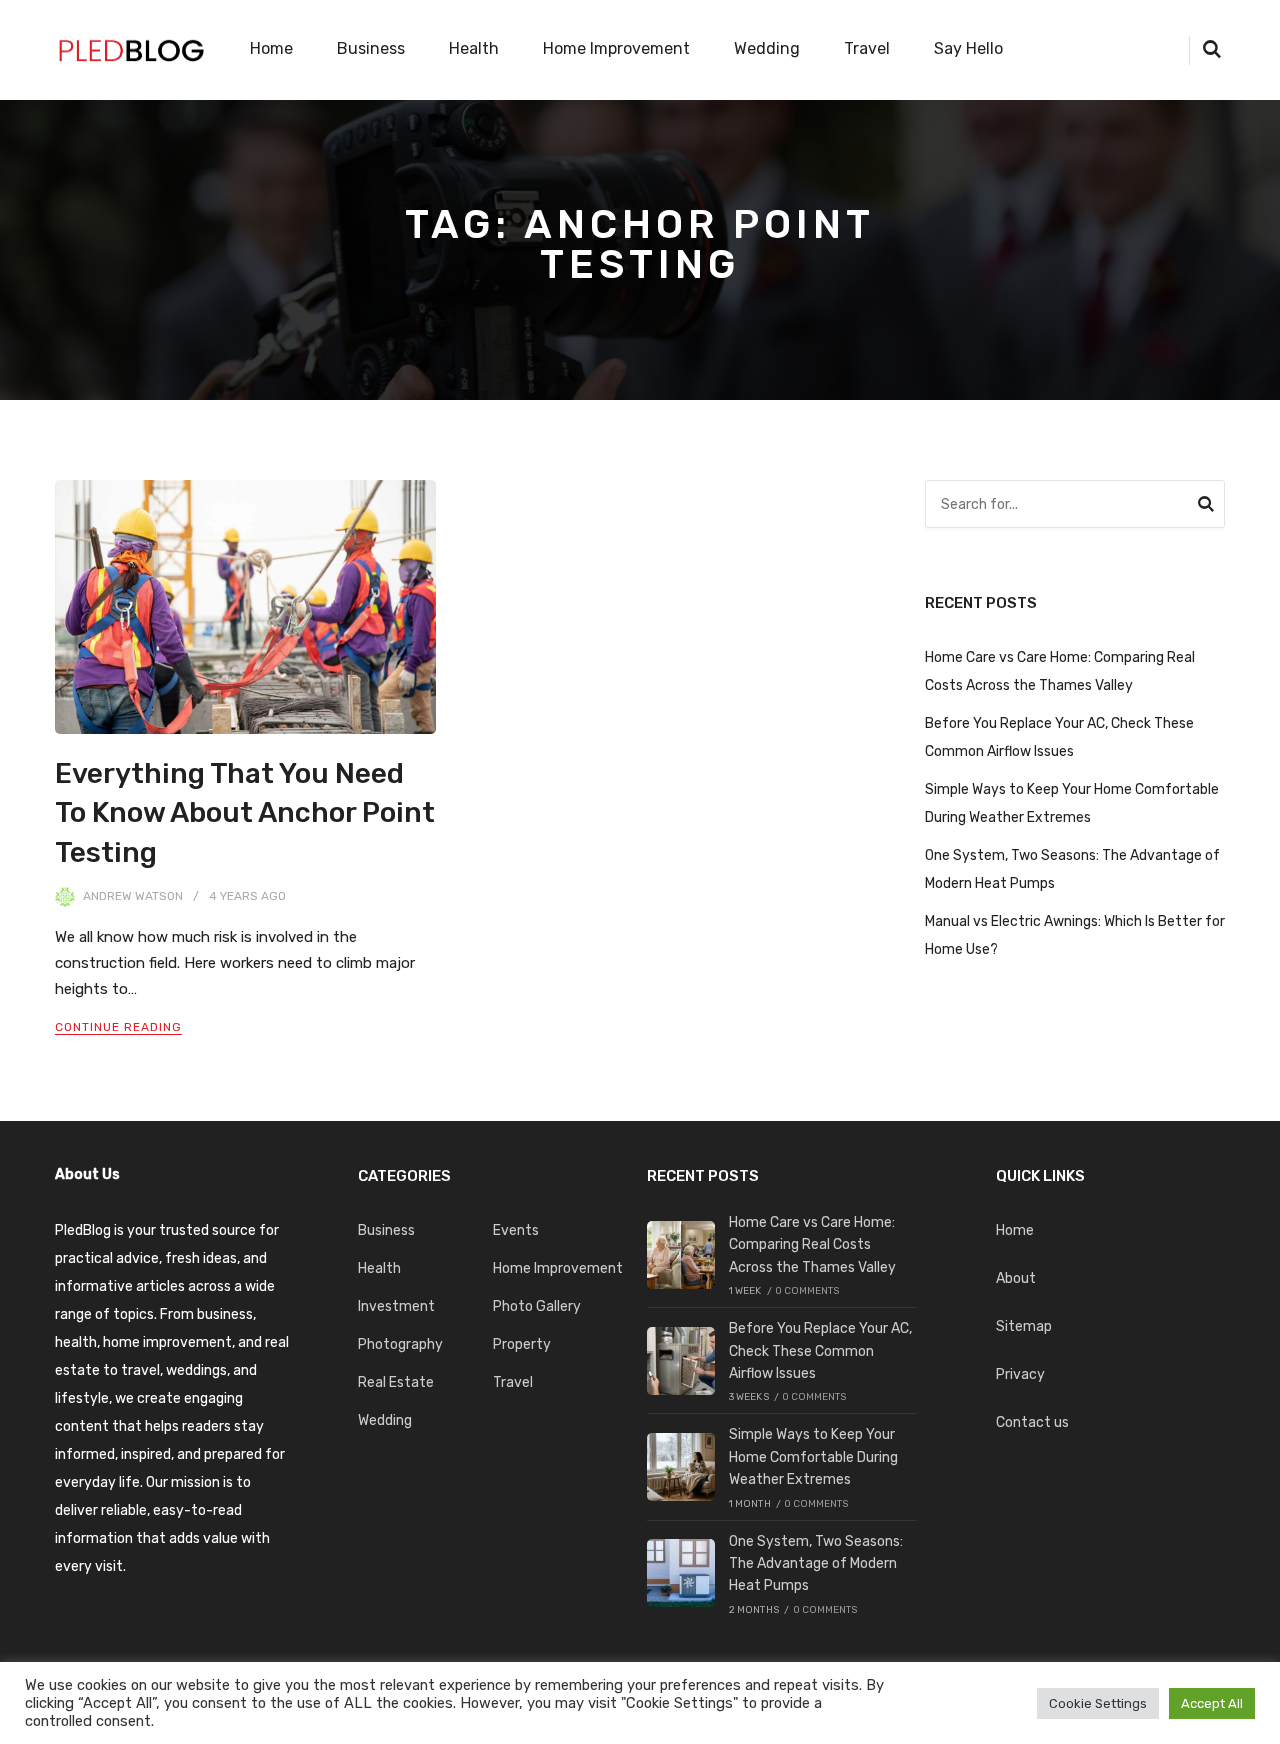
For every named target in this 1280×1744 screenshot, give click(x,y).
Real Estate (396, 1382)
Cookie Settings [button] (1098, 1703)
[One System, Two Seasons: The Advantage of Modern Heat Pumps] (681, 1573)
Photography (400, 1344)
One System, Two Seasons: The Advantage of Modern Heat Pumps (816, 1564)
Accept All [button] (1212, 1703)
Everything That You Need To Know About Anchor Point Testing (245, 812)
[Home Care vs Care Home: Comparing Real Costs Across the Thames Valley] (681, 1255)
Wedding (767, 48)
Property (522, 1344)
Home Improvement (616, 48)
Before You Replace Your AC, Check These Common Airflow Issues (820, 1351)
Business (371, 48)
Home (271, 48)
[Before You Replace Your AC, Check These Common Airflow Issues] (681, 1361)
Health (474, 48)
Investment (396, 1306)
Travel (867, 48)
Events (516, 1230)
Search (1206, 507)
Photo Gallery (537, 1306)
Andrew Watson (133, 896)
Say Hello (968, 48)
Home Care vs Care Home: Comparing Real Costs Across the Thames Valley (812, 1245)
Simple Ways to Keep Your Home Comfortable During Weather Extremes (813, 1457)
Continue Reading (118, 1027)
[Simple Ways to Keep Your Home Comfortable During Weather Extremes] (681, 1467)
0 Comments (807, 1291)
